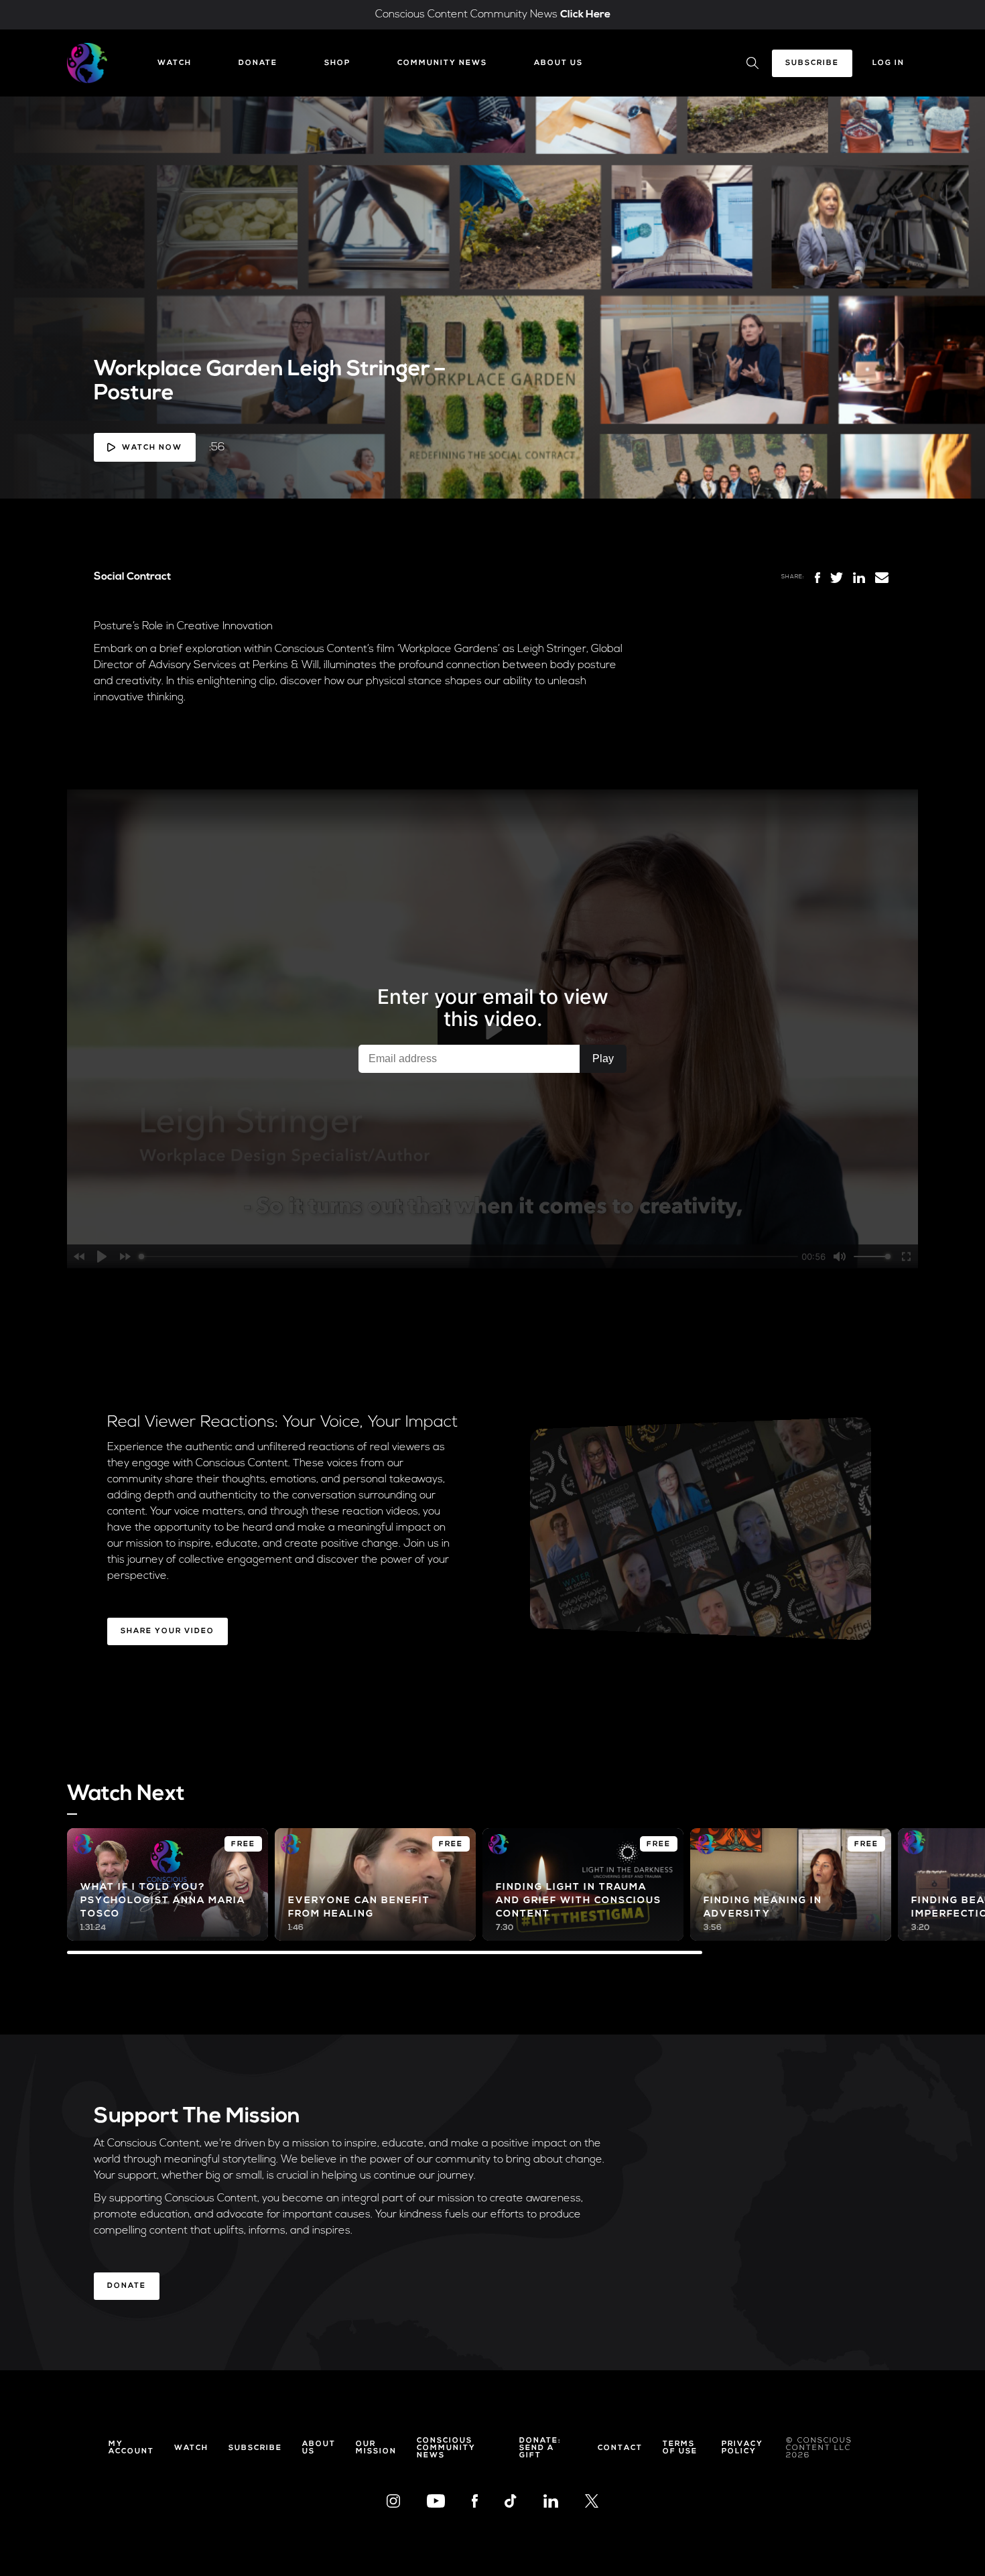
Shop (337, 63)
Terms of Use (680, 2448)
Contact (620, 2448)
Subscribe (812, 63)
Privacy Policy (742, 2448)
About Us (559, 63)
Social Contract (132, 577)
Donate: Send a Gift (540, 2448)
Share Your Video (168, 1631)
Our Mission (376, 2448)
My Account (131, 2448)
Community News (442, 63)
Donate (258, 63)
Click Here (585, 15)
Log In (889, 63)
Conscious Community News (446, 2448)
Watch (175, 63)
